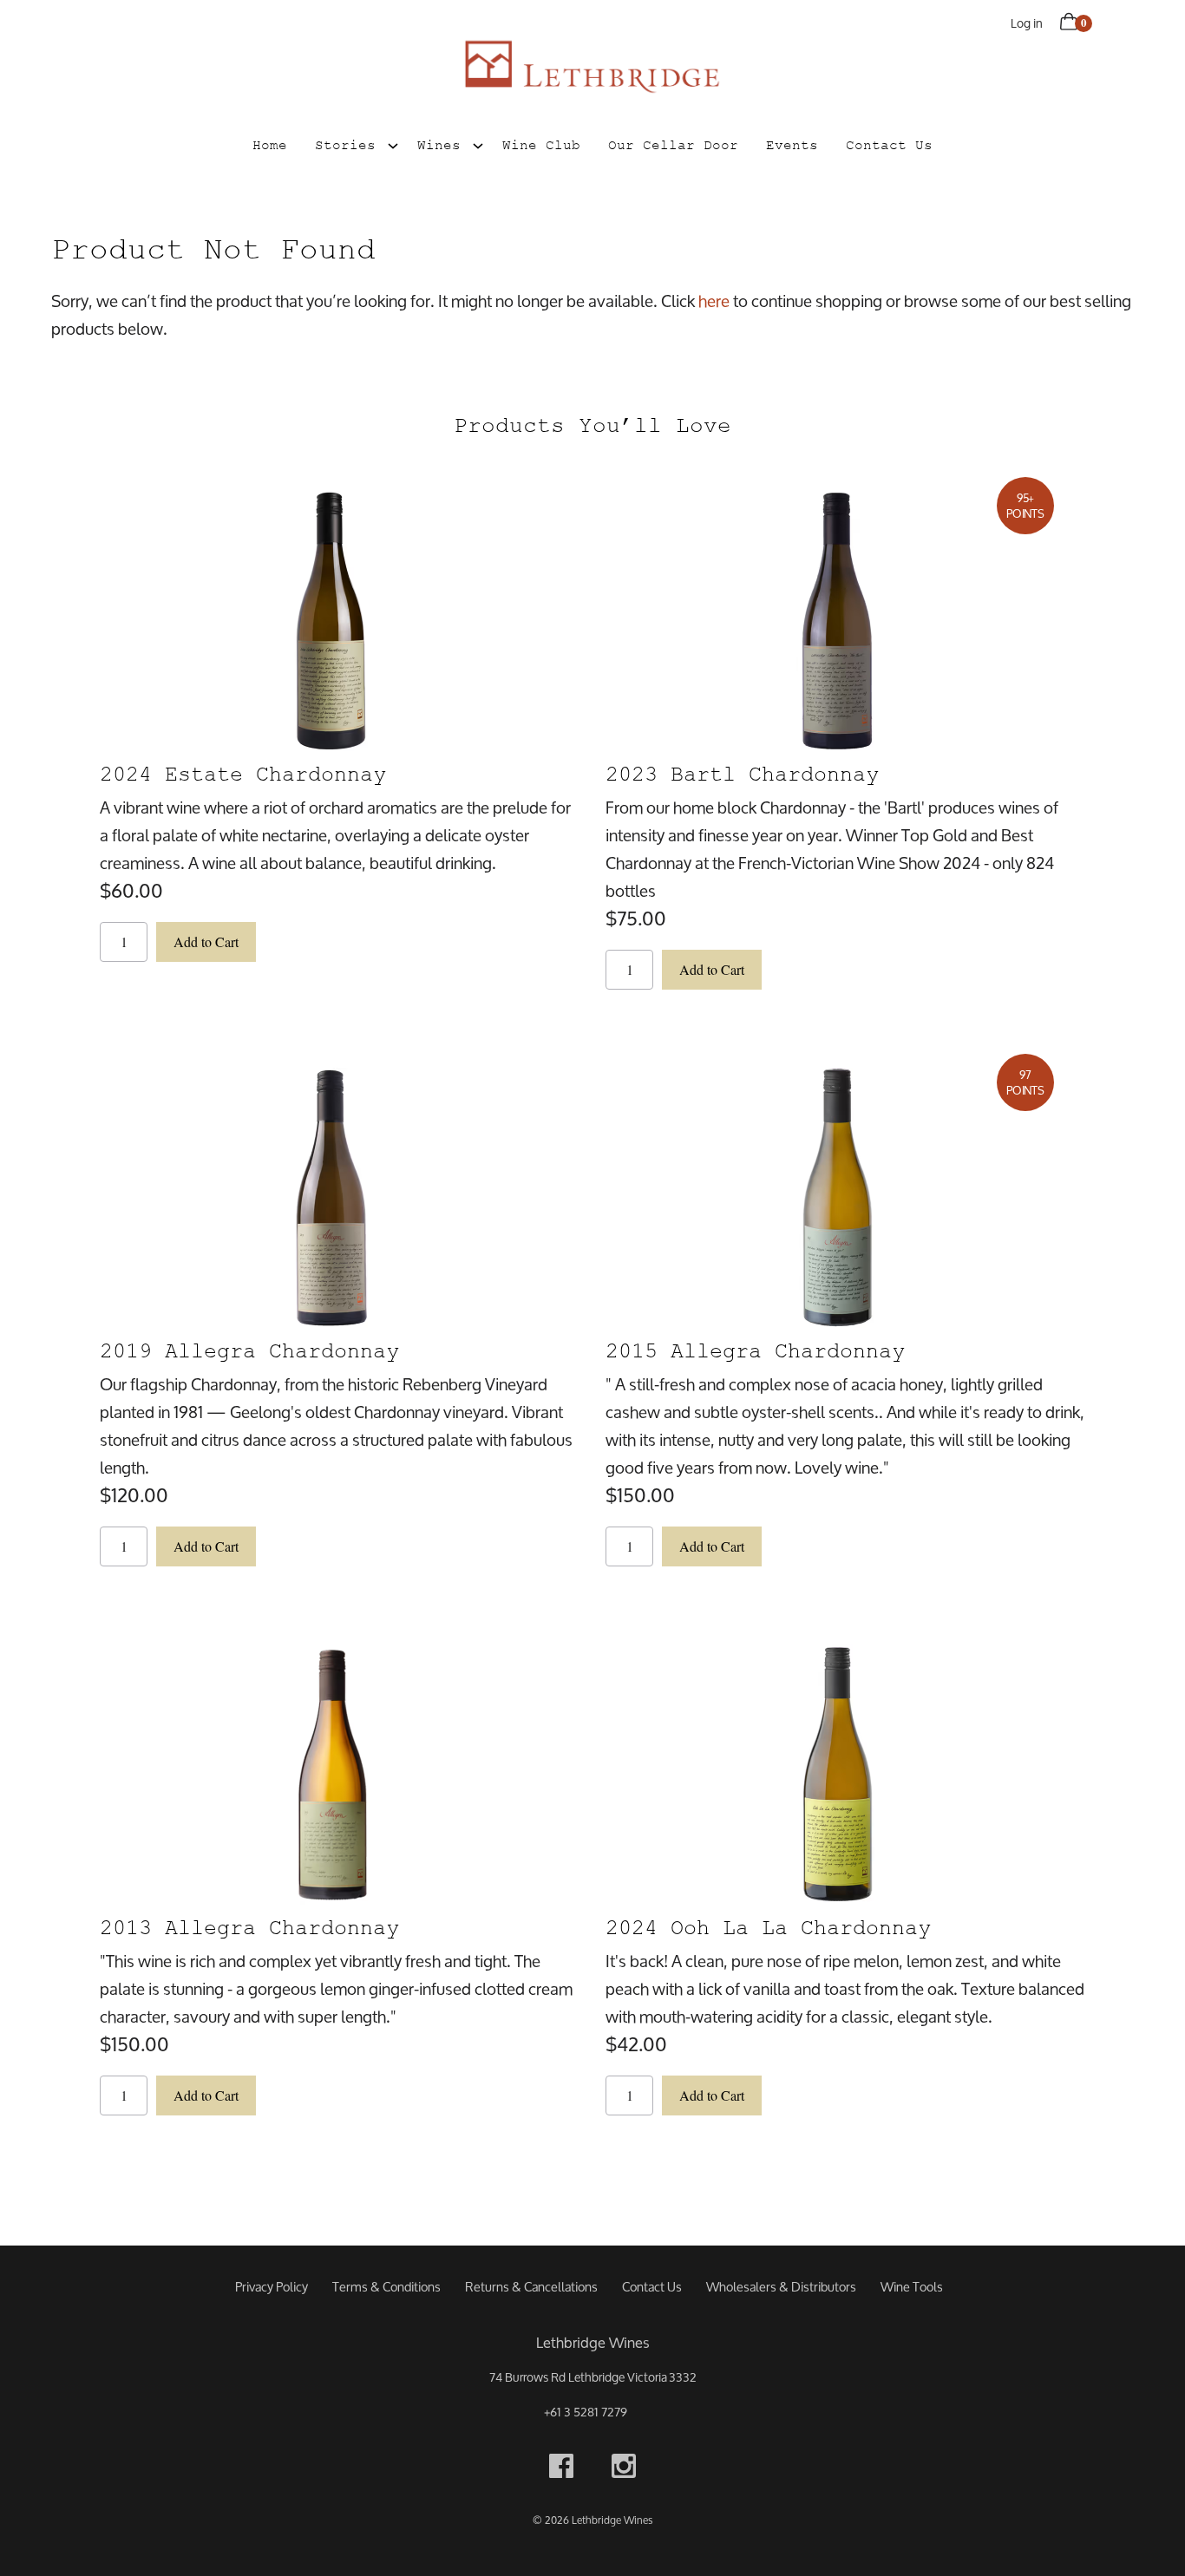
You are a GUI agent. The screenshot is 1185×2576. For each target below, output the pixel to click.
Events (792, 145)
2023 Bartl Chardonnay (742, 774)
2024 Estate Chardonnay (243, 774)
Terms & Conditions (386, 2287)
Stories (345, 145)
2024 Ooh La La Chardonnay (768, 1928)
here (714, 301)
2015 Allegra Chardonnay (755, 1351)
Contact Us (889, 145)
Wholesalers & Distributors (781, 2287)
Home (270, 145)
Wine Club (541, 145)
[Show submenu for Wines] (478, 143)
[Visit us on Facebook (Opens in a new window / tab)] (561, 2470)
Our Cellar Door (673, 145)
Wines (439, 145)
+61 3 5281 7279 (586, 2412)
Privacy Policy (272, 2287)
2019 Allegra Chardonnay (249, 1351)
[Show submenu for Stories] (393, 143)
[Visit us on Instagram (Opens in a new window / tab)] (624, 2470)
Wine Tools (912, 2287)
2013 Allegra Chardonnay (249, 1928)
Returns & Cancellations (531, 2287)
